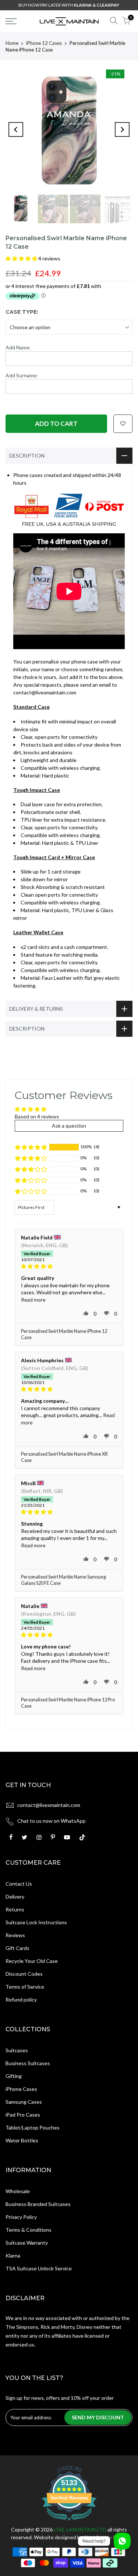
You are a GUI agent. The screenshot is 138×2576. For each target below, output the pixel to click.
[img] (69, 1266)
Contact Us (19, 1884)
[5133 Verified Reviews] (69, 2522)
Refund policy (21, 1999)
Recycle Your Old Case (32, 1961)
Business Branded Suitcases (38, 2204)
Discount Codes (24, 1974)
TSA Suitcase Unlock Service (39, 2268)
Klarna (13, 2255)
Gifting (14, 2076)
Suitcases (17, 2050)
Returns (15, 1909)
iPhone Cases (21, 2089)
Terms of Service (25, 1987)
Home (12, 43)
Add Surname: (22, 375)
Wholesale (18, 2191)
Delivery (15, 1897)
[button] (22, 258)
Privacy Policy (21, 2217)
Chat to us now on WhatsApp (52, 1821)
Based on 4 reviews (37, 1116)
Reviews (15, 1935)
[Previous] (16, 129)
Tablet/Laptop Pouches (33, 2127)
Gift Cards (17, 1948)
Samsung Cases (24, 2102)
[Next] (122, 129)
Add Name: (18, 347)
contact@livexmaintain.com (49, 1805)
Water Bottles (22, 2140)
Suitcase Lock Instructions (36, 1922)
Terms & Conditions (29, 2230)
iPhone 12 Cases (44, 43)
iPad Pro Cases (23, 2115)
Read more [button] (33, 1300)
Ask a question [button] (69, 1126)
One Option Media (105, 2537)
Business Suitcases (28, 2063)
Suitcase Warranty (27, 2243)
